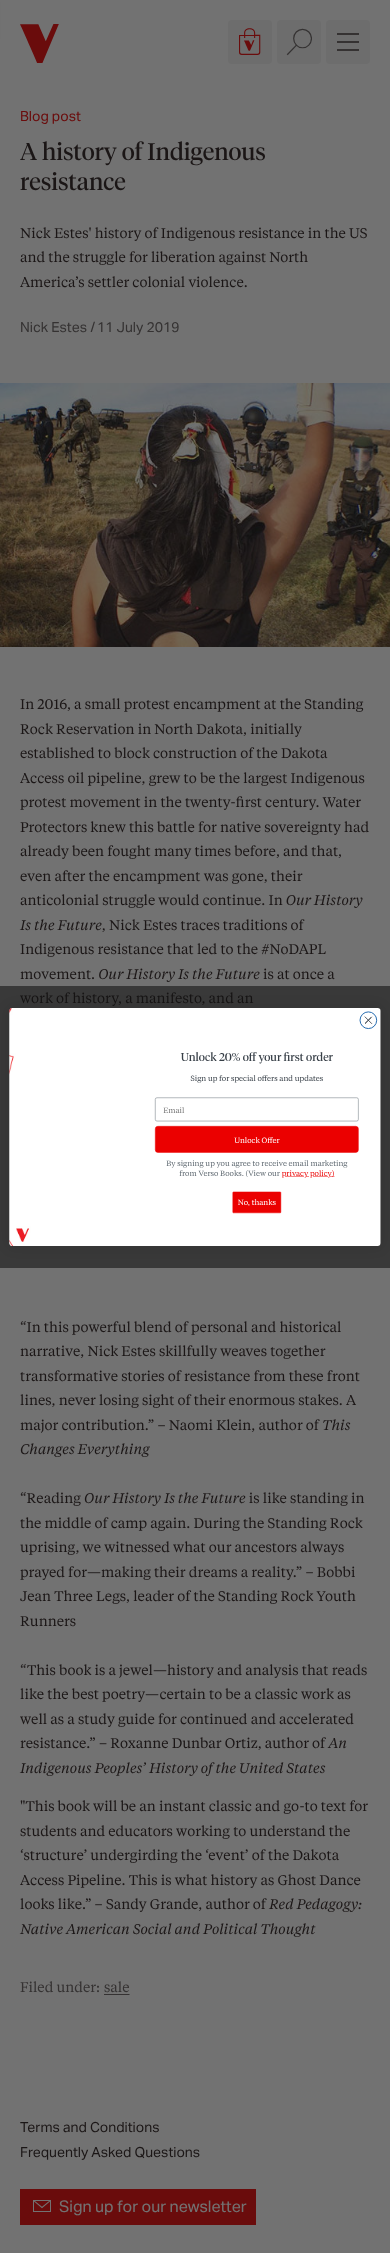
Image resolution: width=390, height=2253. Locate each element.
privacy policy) (308, 1172)
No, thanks (257, 1202)
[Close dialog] (368, 1019)
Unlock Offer (256, 1139)
